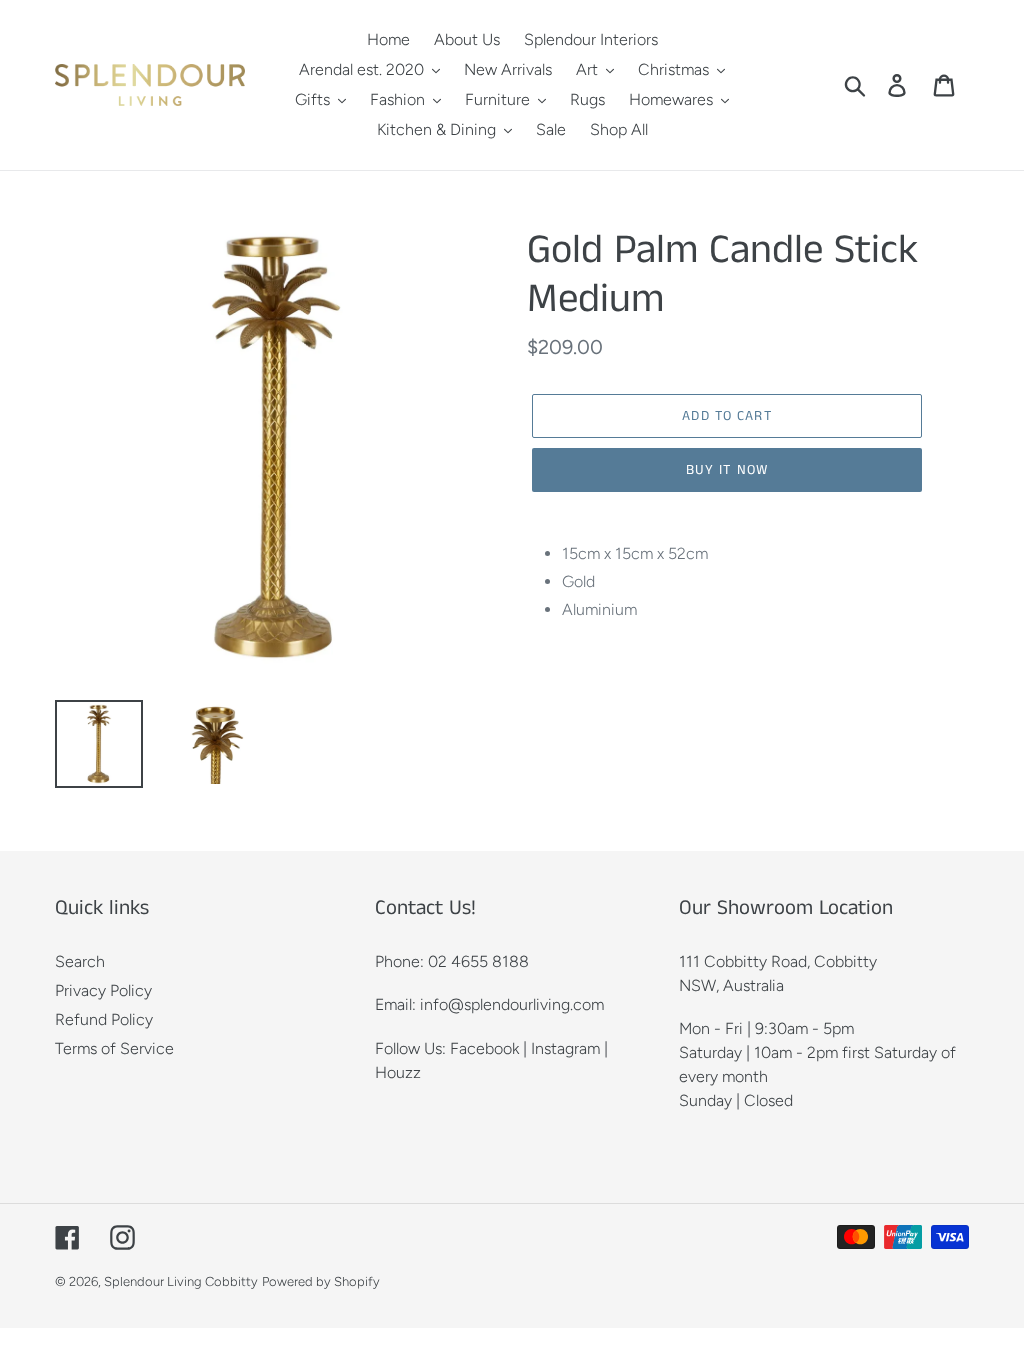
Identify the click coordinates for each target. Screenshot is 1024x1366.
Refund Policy (104, 1019)
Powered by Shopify (321, 1281)
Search (80, 961)
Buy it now (727, 470)
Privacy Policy (103, 990)
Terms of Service (114, 1048)
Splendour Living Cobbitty (181, 1281)
